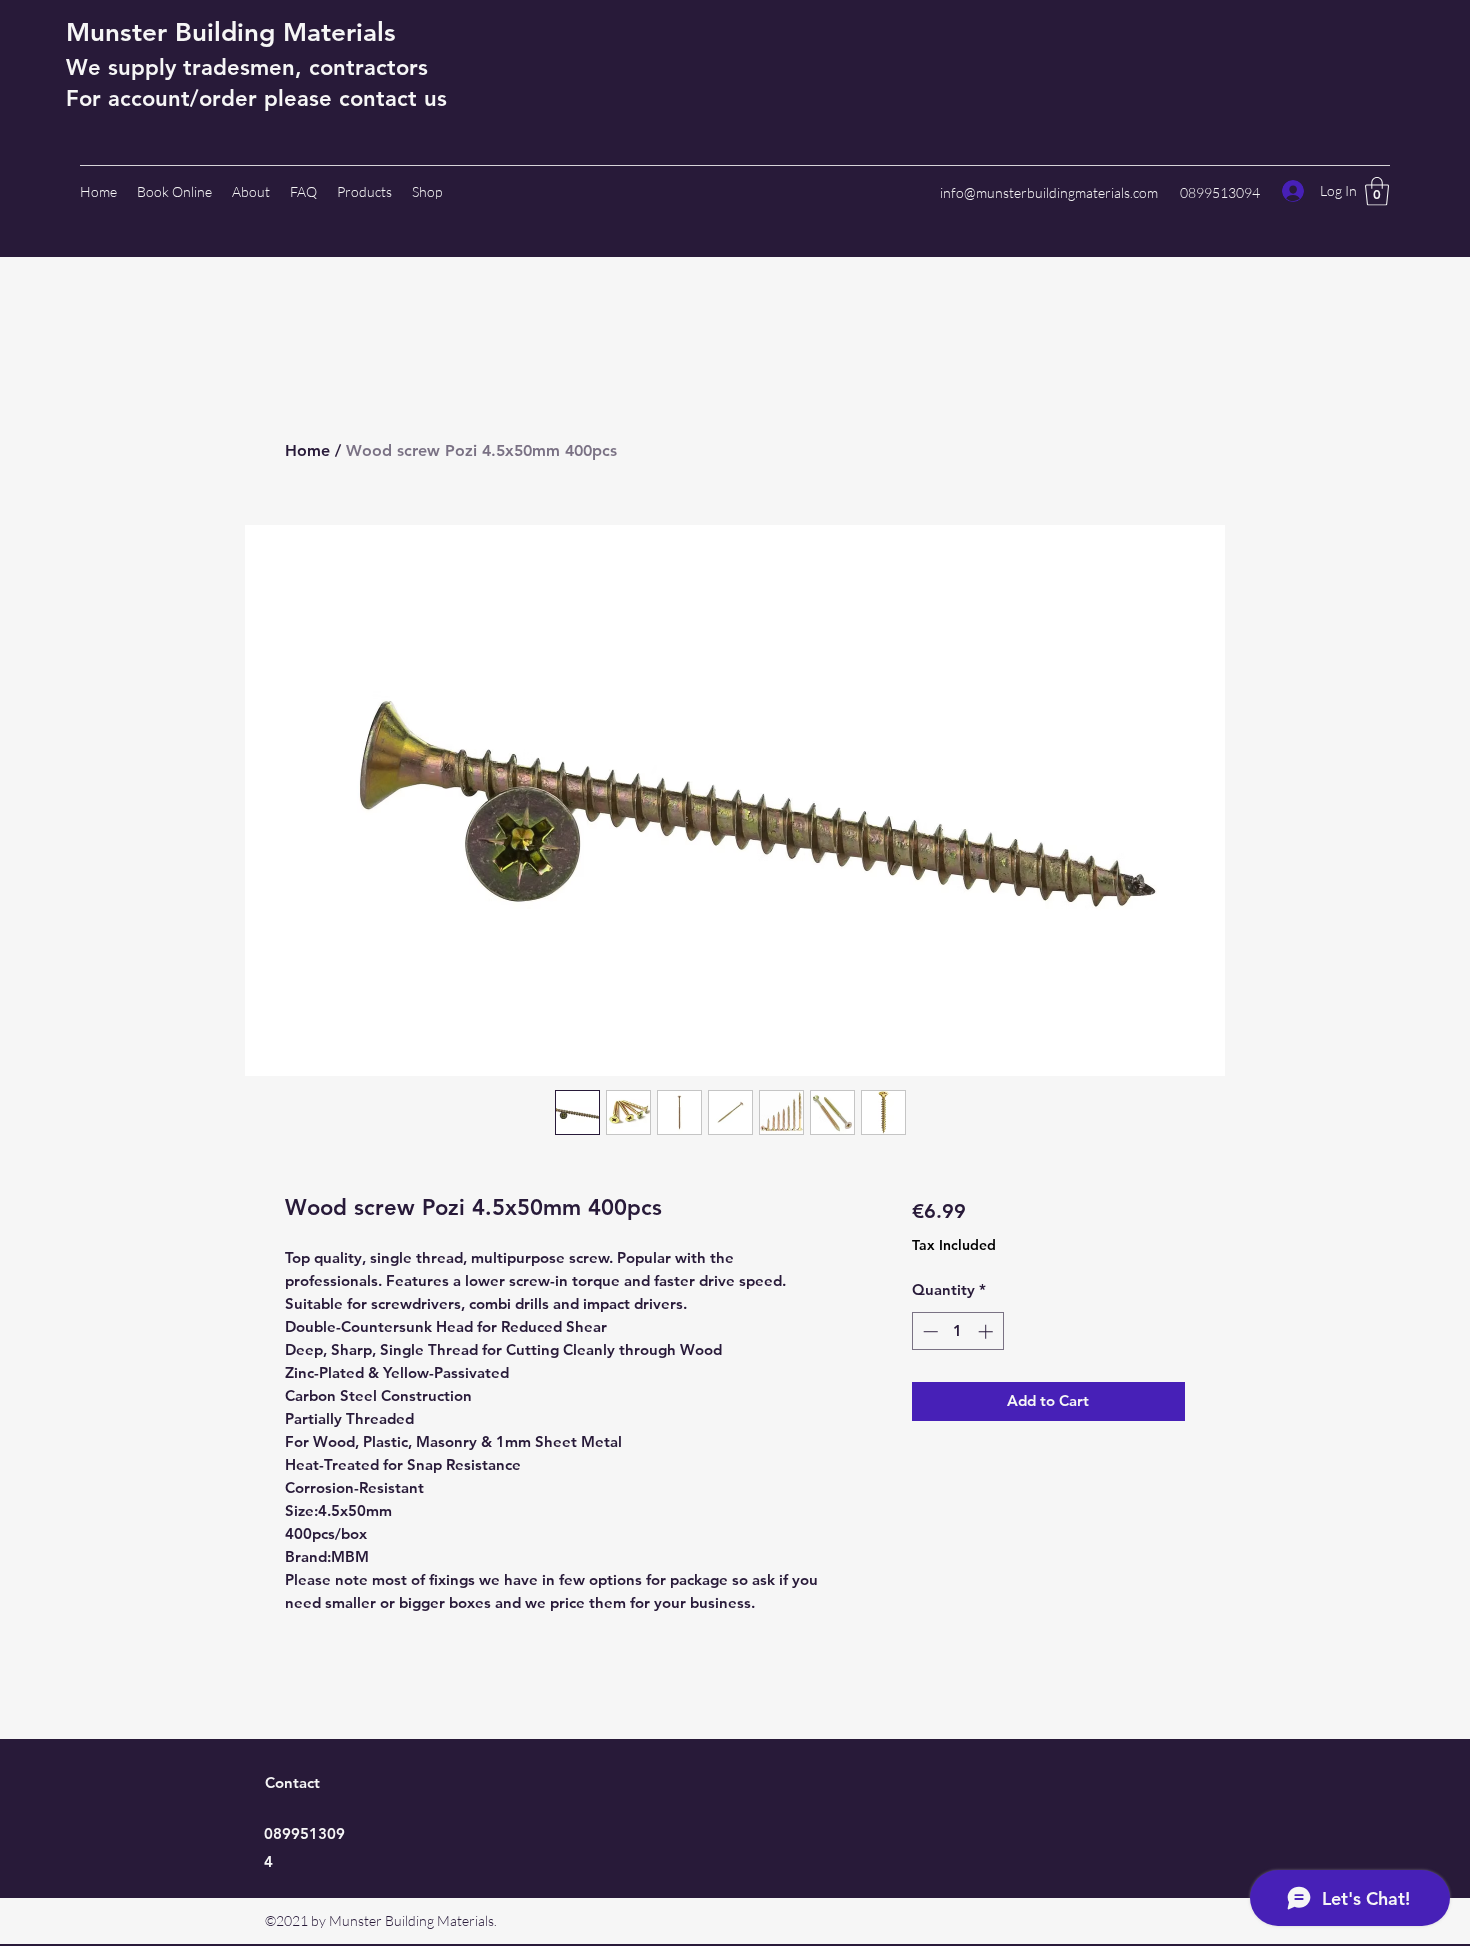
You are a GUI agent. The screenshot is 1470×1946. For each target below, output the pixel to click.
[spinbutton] (957, 1331)
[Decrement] (928, 1331)
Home (307, 450)
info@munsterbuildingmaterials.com (1049, 192)
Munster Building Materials (231, 32)
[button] (1377, 191)
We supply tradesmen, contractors (247, 67)
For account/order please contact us (256, 98)
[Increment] (987, 1331)
